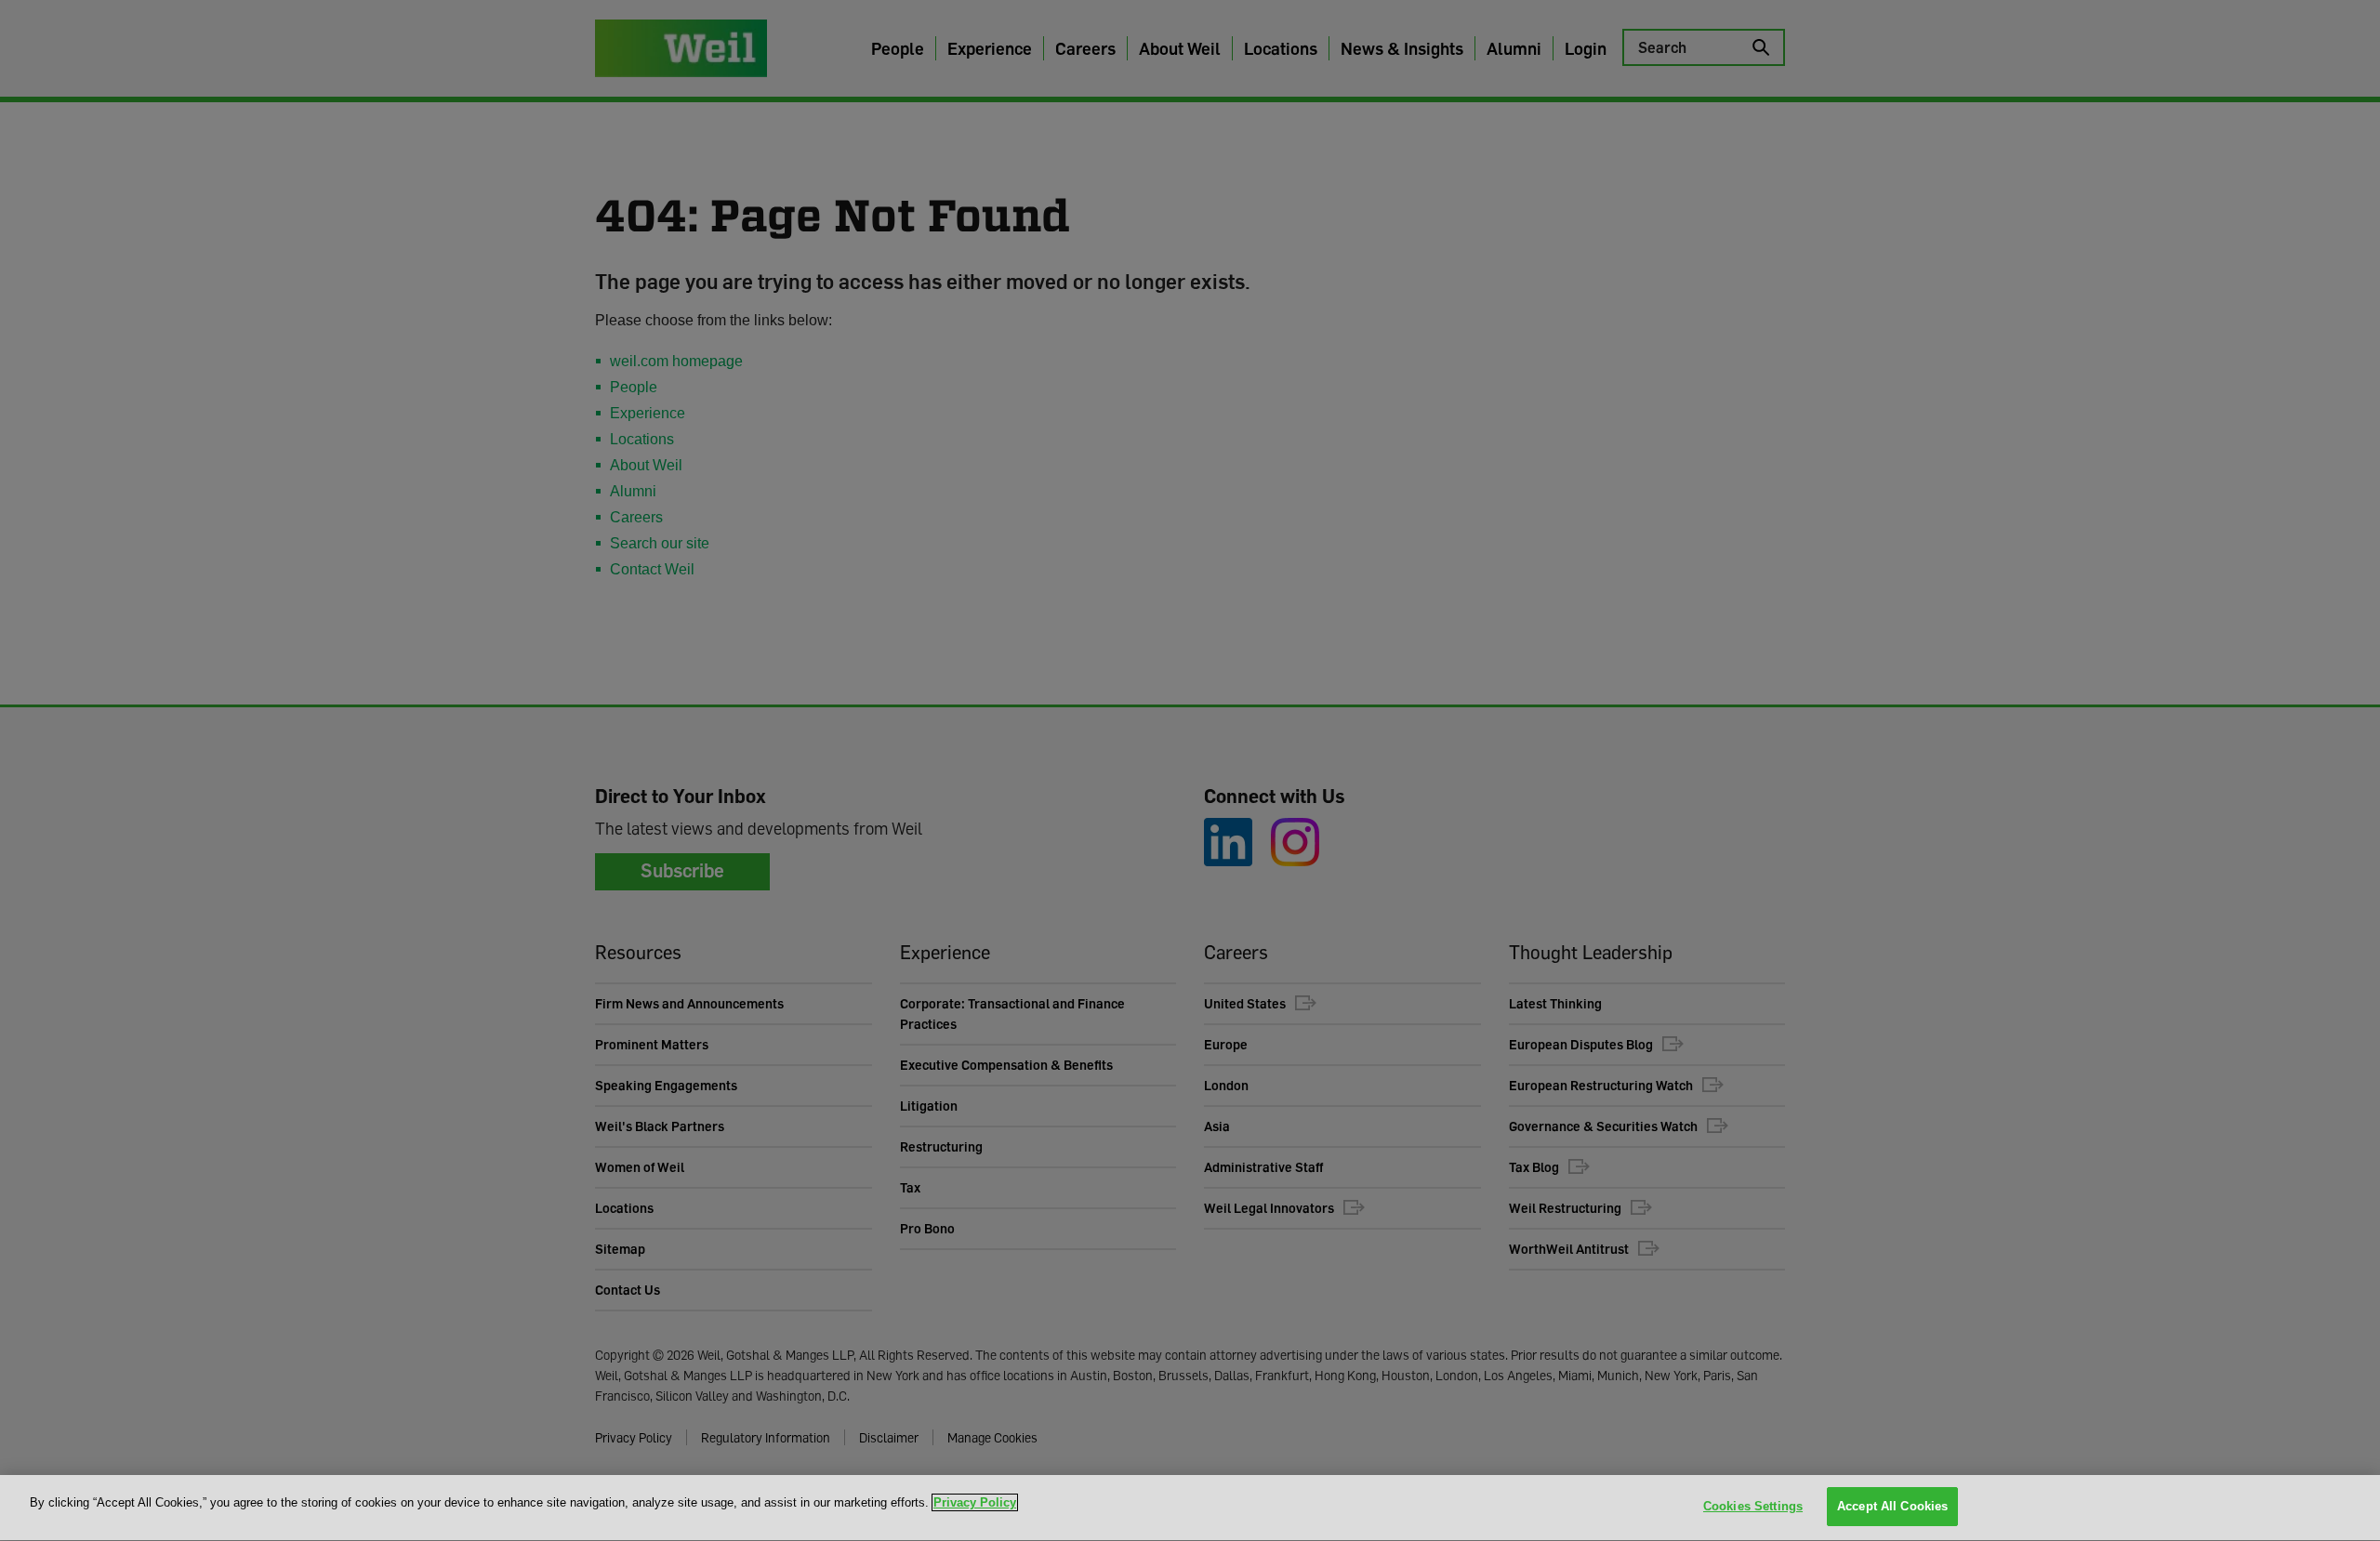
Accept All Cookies (1892, 1506)
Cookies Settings (1753, 1506)
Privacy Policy (975, 1502)
